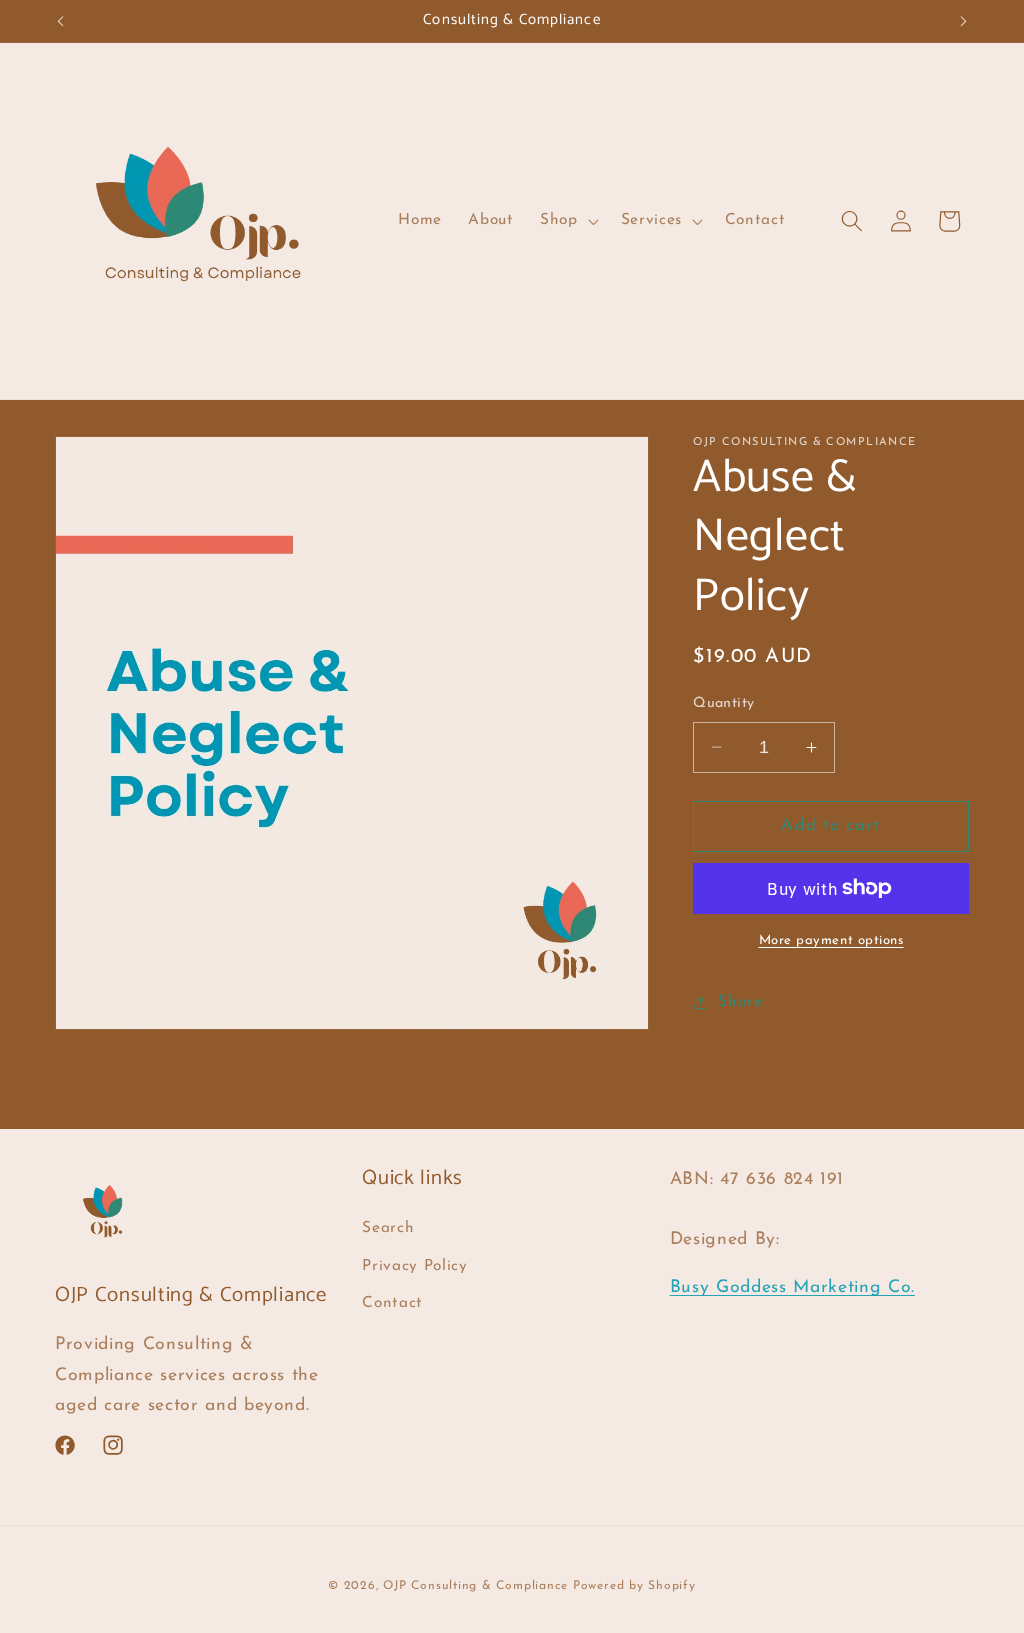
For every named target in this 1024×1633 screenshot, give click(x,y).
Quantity (724, 703)
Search (388, 1228)
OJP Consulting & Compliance (478, 1586)
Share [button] (740, 1002)
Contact (392, 1303)
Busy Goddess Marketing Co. (792, 1287)
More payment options (831, 940)
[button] (567, 221)
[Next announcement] (964, 21)
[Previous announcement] (61, 21)
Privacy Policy (414, 1266)
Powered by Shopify (634, 1586)
